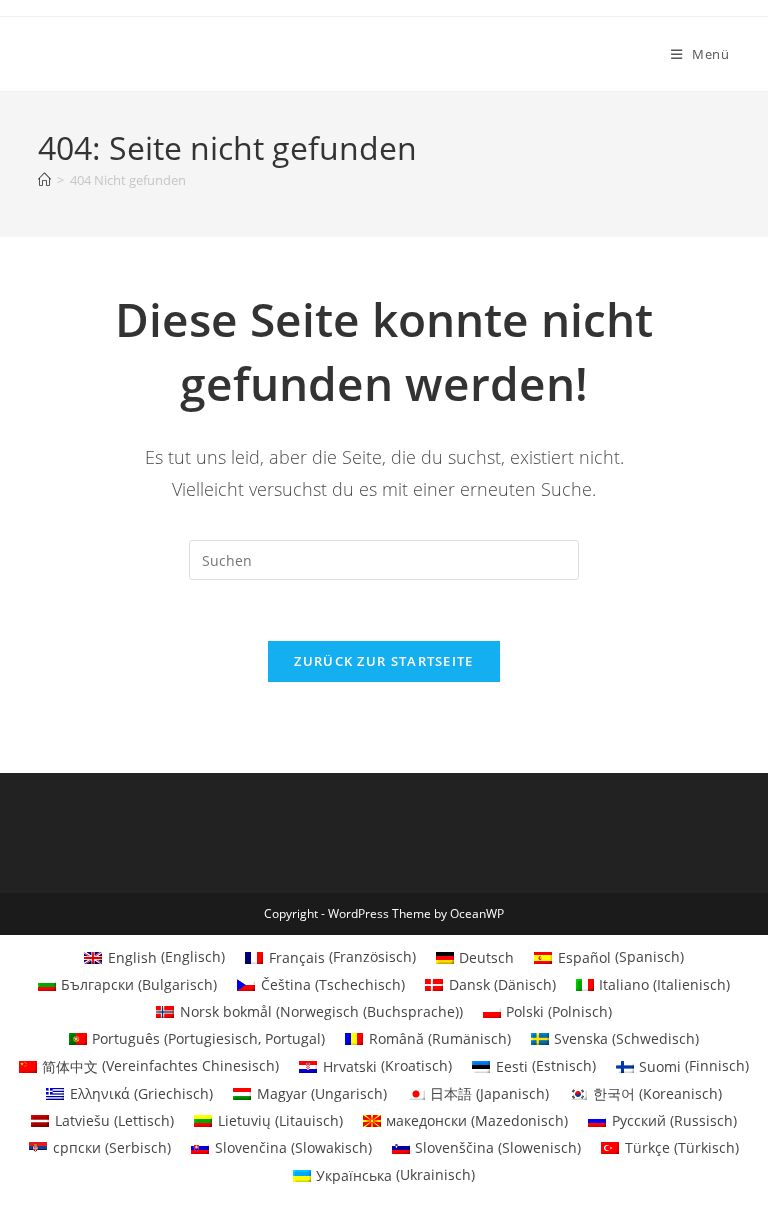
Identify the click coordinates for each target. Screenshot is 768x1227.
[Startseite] (44, 180)
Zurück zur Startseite (383, 661)
